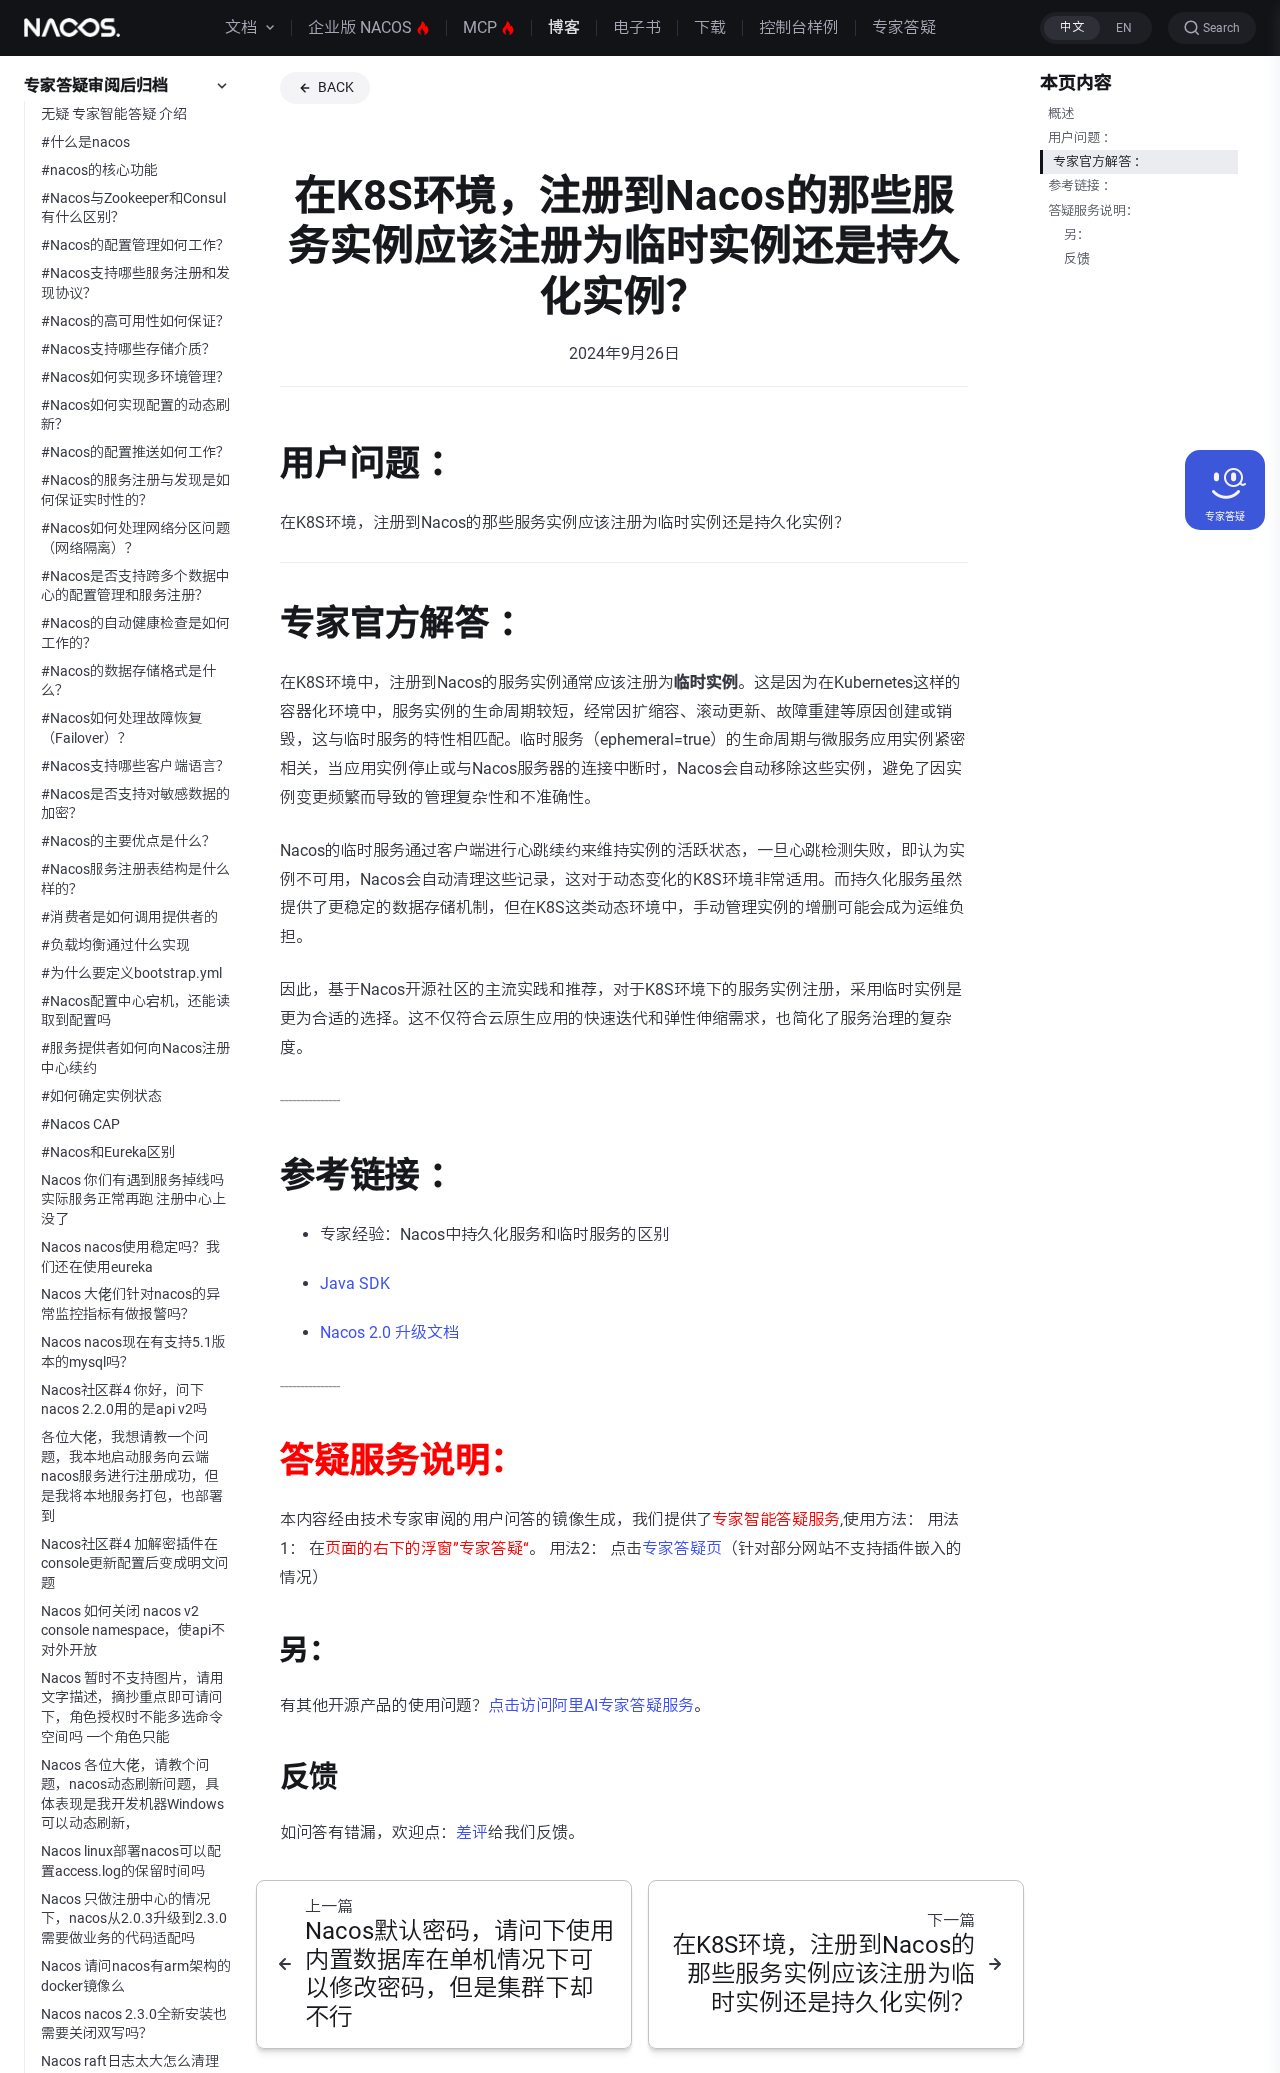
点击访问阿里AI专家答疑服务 (591, 1705)
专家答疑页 (682, 1548)
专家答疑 (904, 27)
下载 (710, 27)
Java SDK (355, 1283)
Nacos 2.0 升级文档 (389, 1332)
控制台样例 (799, 27)
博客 (564, 27)
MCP (480, 27)
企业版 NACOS (360, 27)
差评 (472, 1832)
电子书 (637, 27)
